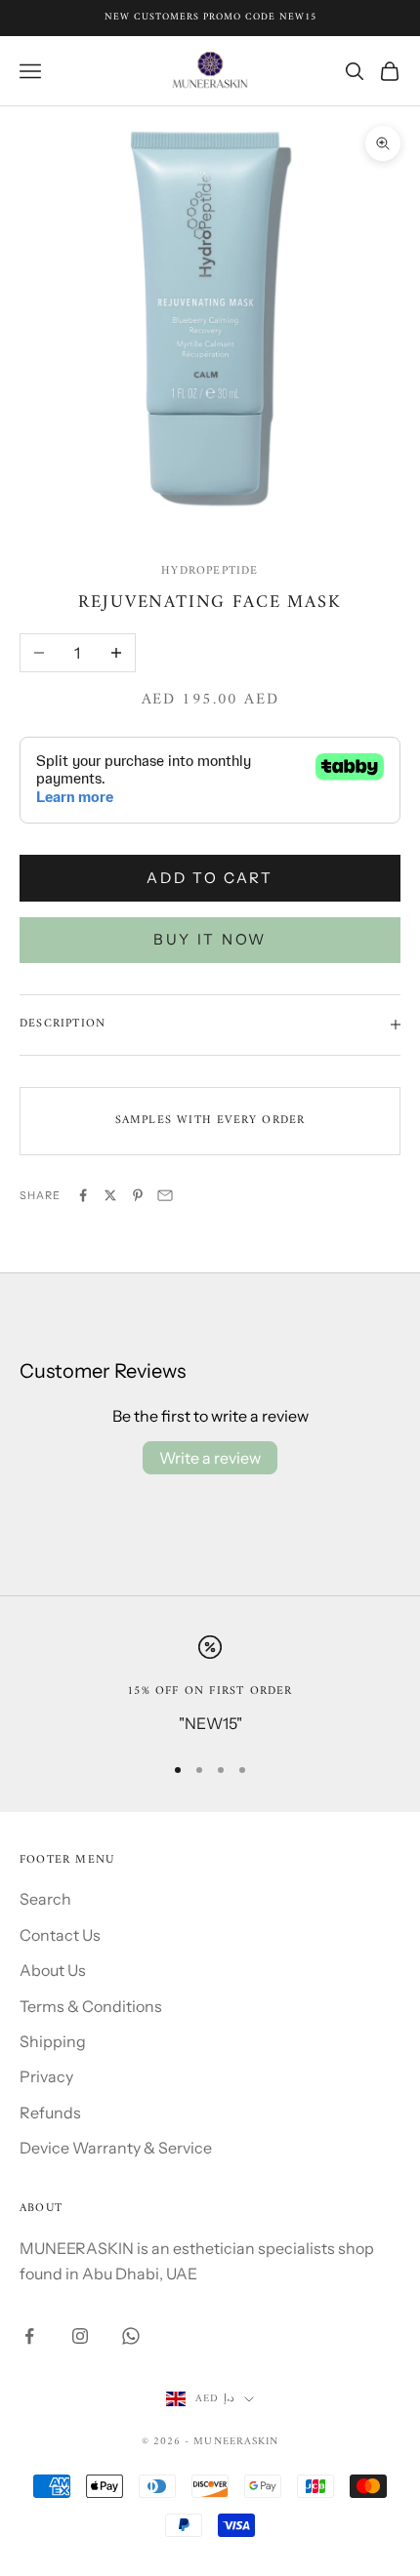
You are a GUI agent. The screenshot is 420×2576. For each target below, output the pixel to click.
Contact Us (60, 1935)
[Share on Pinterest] (138, 1195)
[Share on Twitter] (110, 1195)
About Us (53, 1970)
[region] (210, 1686)
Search (45, 1899)
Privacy (46, 2076)
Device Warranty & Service (116, 2148)
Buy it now (210, 939)
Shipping (53, 2041)
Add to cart (210, 878)
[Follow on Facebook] (29, 2336)
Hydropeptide (210, 571)
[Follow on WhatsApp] (131, 2336)
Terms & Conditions (91, 2006)
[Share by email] (165, 1195)
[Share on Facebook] (83, 1195)
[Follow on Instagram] (80, 2336)
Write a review (210, 1458)
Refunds (50, 2113)
